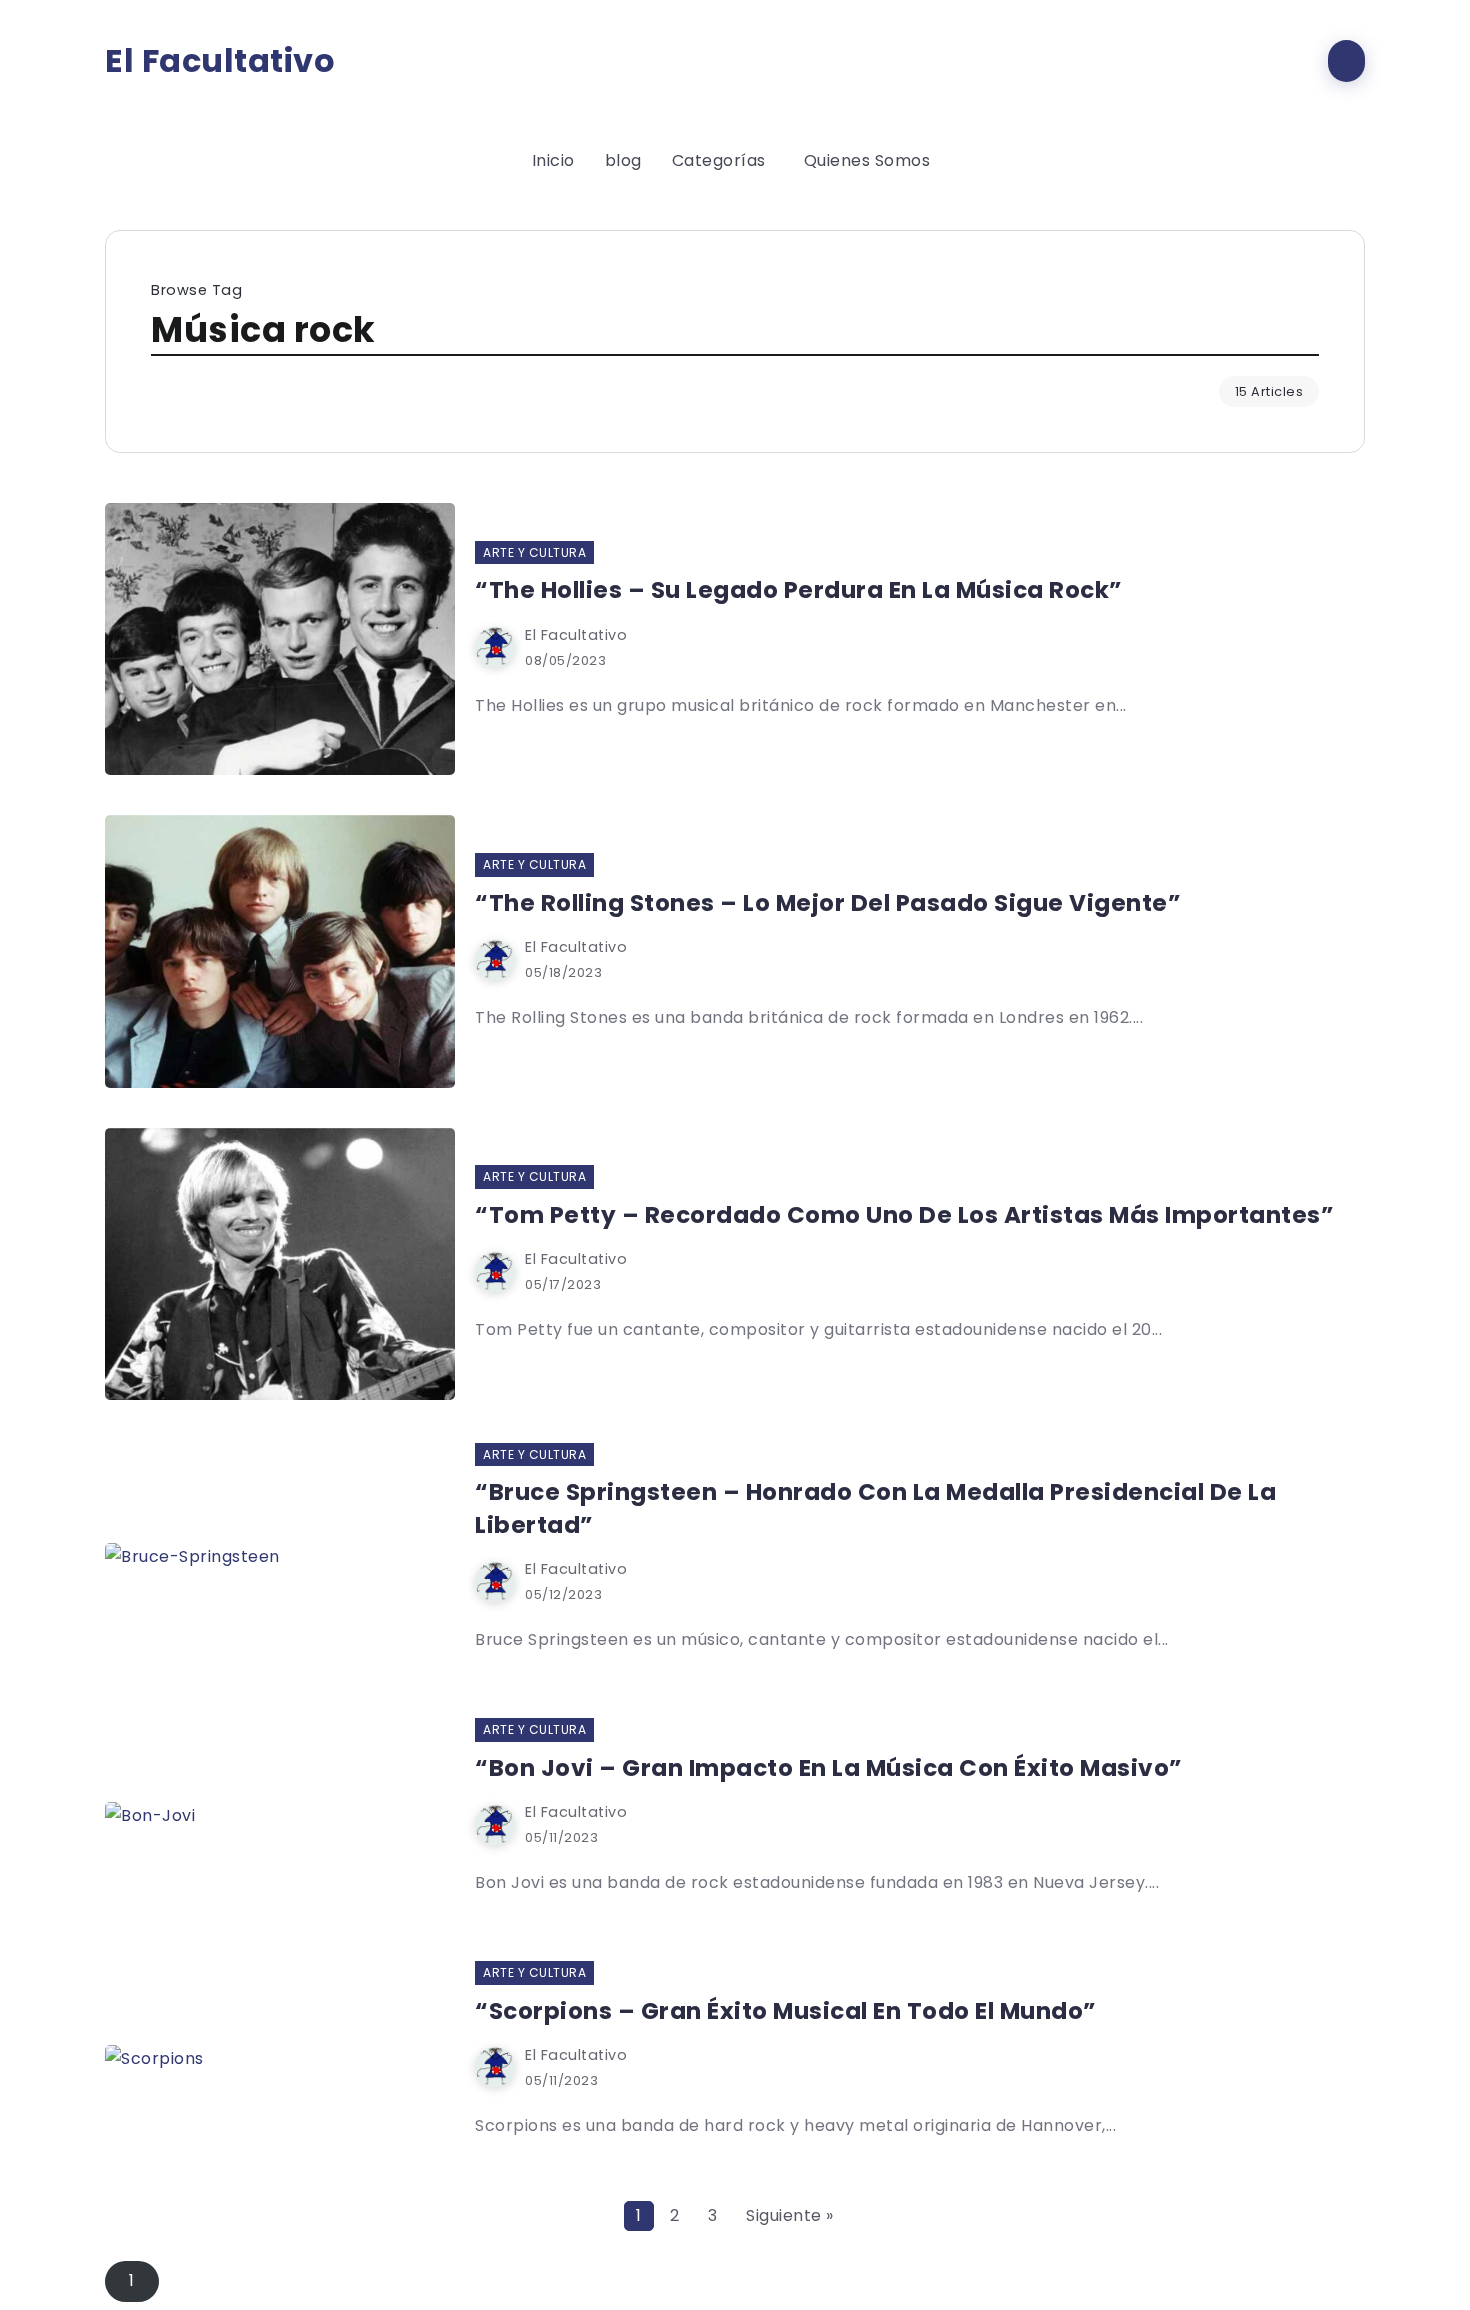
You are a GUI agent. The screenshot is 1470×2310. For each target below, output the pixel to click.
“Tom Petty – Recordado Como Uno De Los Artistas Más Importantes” (904, 1215)
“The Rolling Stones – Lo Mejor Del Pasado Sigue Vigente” (828, 903)
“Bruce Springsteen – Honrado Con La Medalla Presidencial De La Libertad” (875, 1508)
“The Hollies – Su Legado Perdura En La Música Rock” (799, 590)
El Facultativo (220, 61)
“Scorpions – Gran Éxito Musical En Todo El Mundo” (786, 2011)
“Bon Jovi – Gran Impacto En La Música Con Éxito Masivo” (829, 1768)
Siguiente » (790, 2215)
